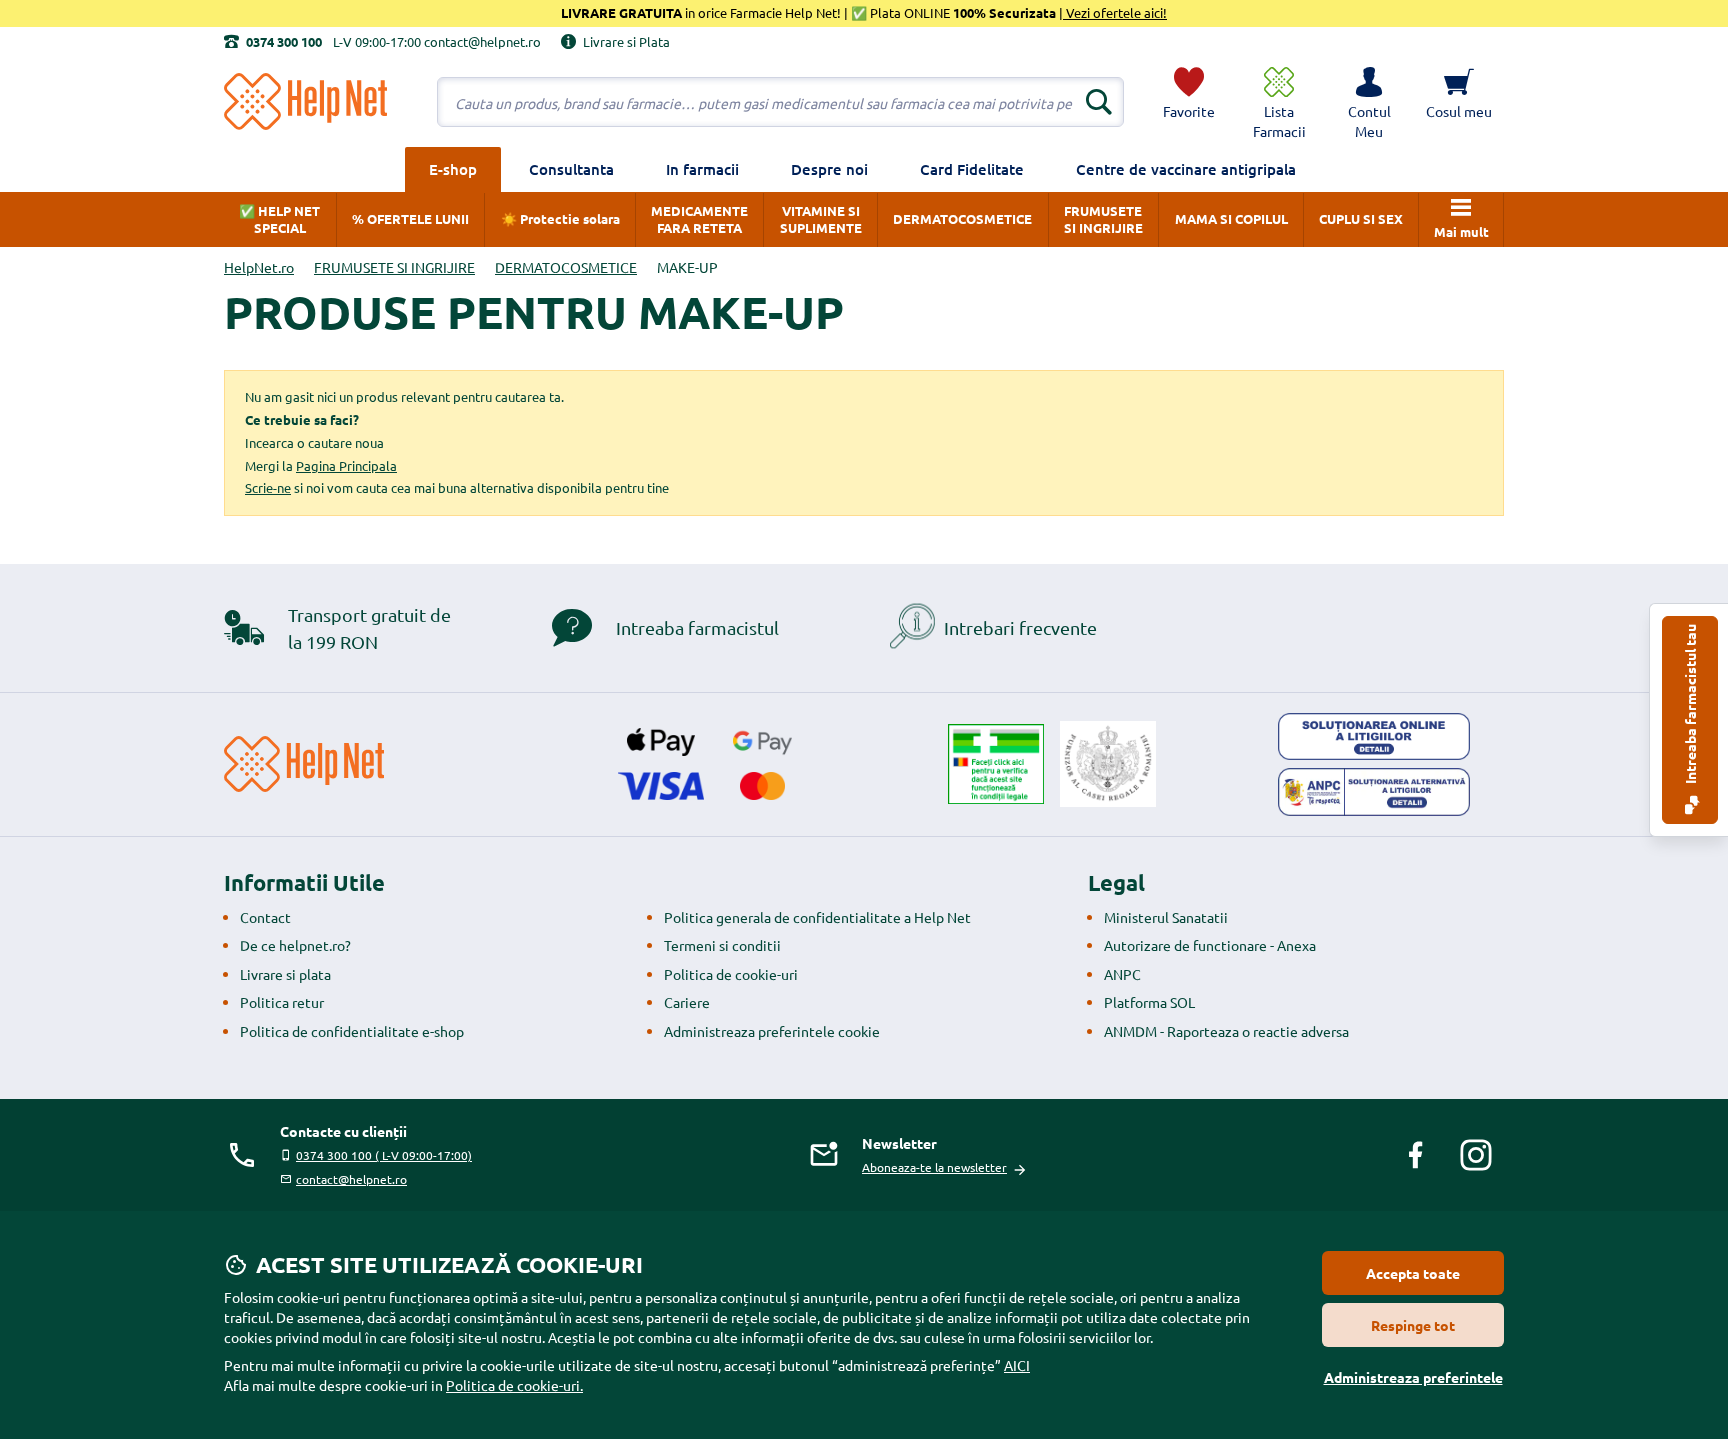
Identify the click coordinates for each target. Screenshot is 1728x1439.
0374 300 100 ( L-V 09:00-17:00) (384, 1155)
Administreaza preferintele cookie (772, 1031)
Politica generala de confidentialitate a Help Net (817, 917)
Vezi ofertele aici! (1115, 12)
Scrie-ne (268, 487)
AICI (1017, 1365)
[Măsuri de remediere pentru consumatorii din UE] (1374, 737)
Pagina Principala (346, 465)
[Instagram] (1476, 1155)
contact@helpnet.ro (351, 1179)
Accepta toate (1413, 1273)
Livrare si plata (285, 974)
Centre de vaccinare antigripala (1186, 169)
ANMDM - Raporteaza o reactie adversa (1226, 1031)
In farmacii (702, 169)
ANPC (1122, 974)
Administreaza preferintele (1413, 1377)
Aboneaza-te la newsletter (934, 1167)
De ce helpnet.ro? (295, 945)
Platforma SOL (1149, 1002)
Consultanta (571, 169)
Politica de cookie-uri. (514, 1385)
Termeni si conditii (722, 945)
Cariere (687, 1002)
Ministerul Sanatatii (1166, 917)
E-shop (453, 169)
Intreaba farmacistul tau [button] (1690, 705)
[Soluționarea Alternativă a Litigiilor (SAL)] (1374, 792)
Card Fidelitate (972, 169)
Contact (265, 917)
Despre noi (829, 169)
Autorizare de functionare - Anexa (1210, 945)
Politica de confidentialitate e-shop (352, 1031)
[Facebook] (1416, 1155)
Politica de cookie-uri (731, 974)
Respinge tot (1413, 1325)
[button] (1369, 102)
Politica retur (282, 1002)
